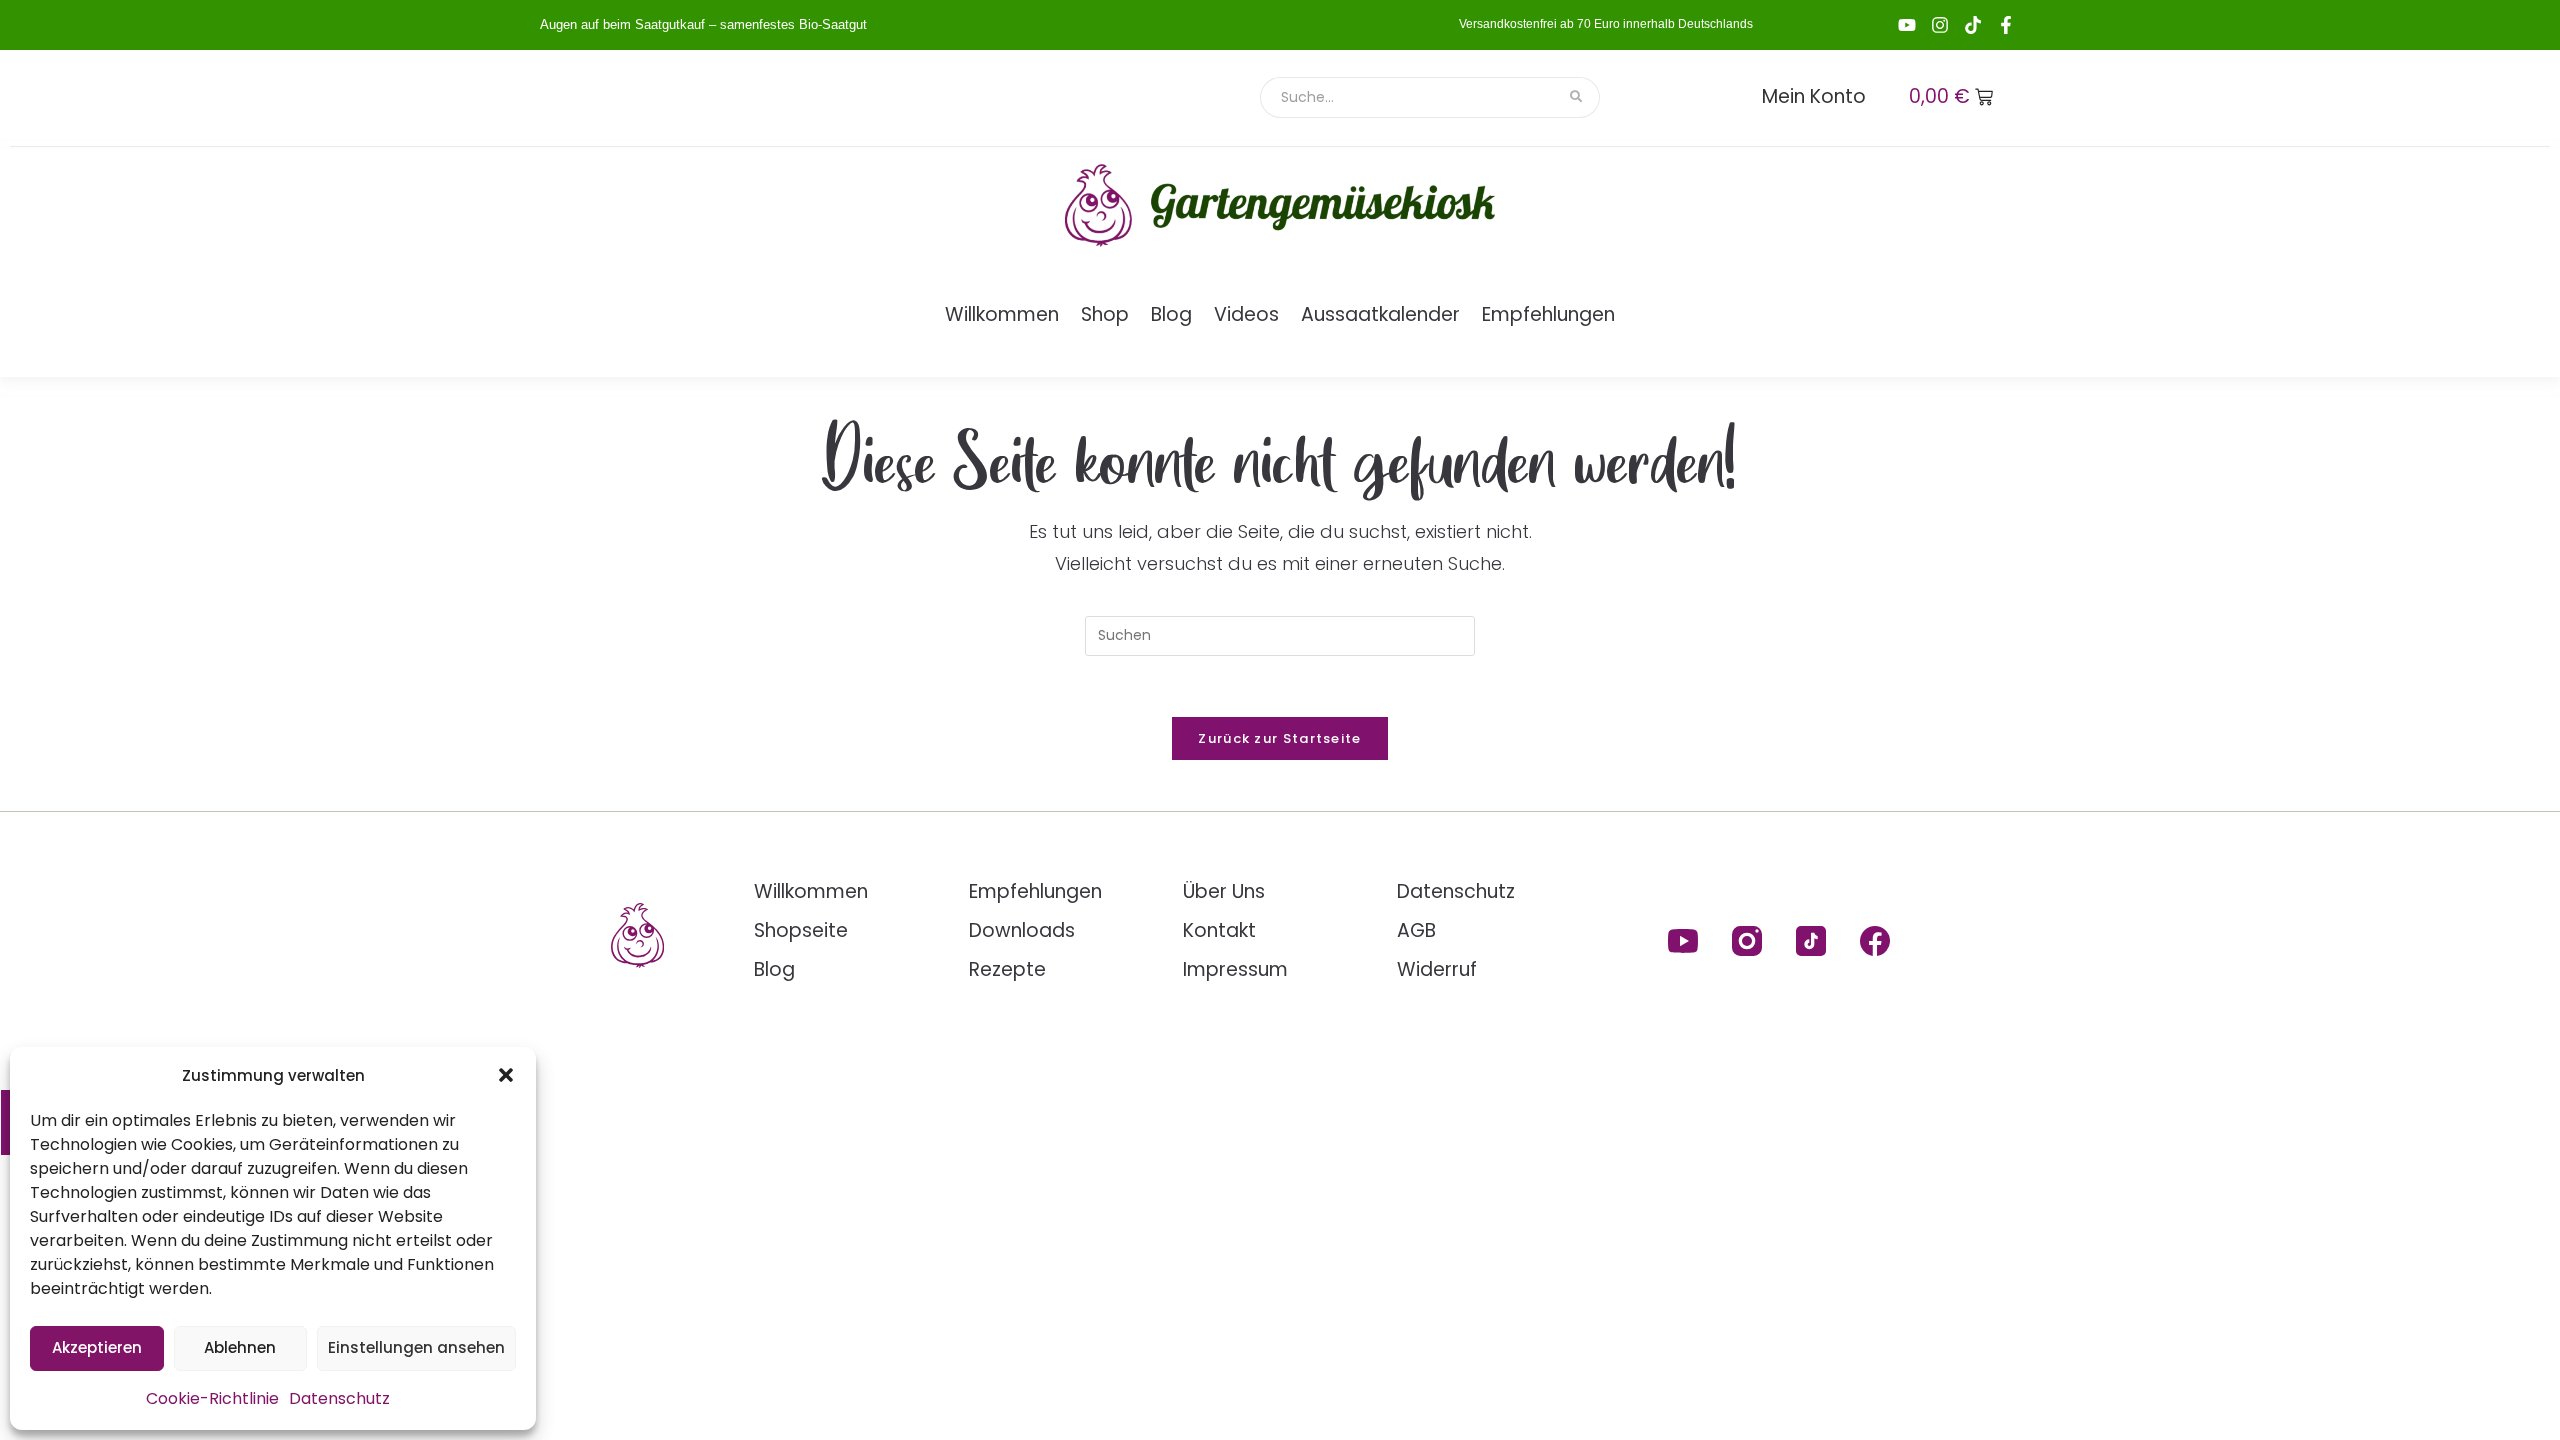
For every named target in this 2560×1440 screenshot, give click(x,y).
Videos (1246, 314)
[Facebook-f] (2006, 25)
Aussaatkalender (1380, 314)
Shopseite (801, 930)
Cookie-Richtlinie (212, 1398)
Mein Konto (1814, 96)
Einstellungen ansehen (416, 1347)
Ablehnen (240, 1347)
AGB (1416, 930)
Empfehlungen (1548, 314)
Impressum (1235, 969)
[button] (506, 1075)
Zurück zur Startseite (1279, 738)
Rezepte (1007, 969)
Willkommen (1002, 314)
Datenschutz (339, 1398)
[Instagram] (1940, 25)
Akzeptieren (97, 1347)
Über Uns (1224, 891)
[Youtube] (1907, 25)
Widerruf (1437, 969)
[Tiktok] (1973, 25)
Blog (1171, 314)
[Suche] (1577, 97)
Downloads (1022, 930)
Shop (1105, 314)
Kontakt (1219, 930)
